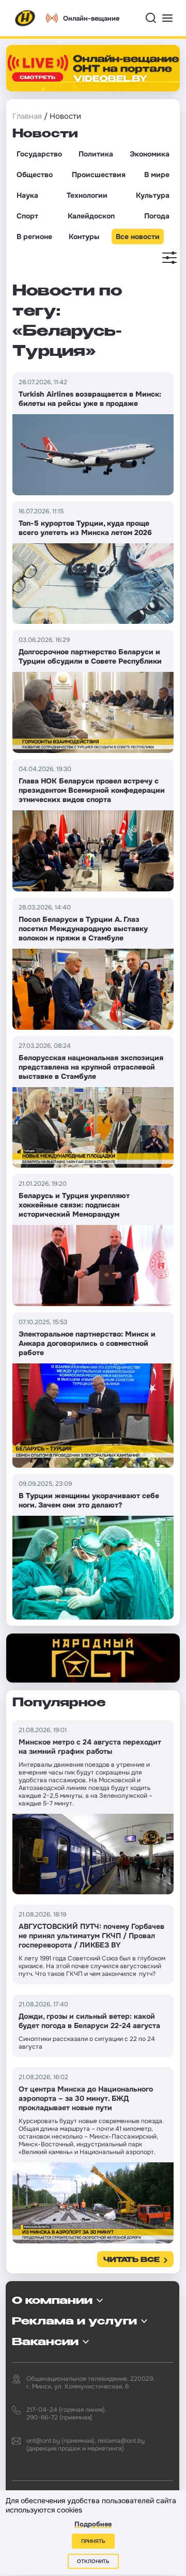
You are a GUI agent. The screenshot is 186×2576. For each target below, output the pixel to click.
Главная (27, 116)
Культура (153, 195)
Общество (35, 175)
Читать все (131, 2260)
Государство (39, 154)
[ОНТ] (25, 18)
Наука (27, 195)
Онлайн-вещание (91, 18)
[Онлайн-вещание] (93, 68)
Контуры (84, 237)
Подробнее (93, 2524)
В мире (157, 175)
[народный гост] (93, 1658)
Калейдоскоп (91, 216)
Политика (96, 154)
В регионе (34, 237)
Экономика (150, 154)
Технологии (87, 195)
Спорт (27, 216)
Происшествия (99, 175)
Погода (157, 216)
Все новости (138, 237)
